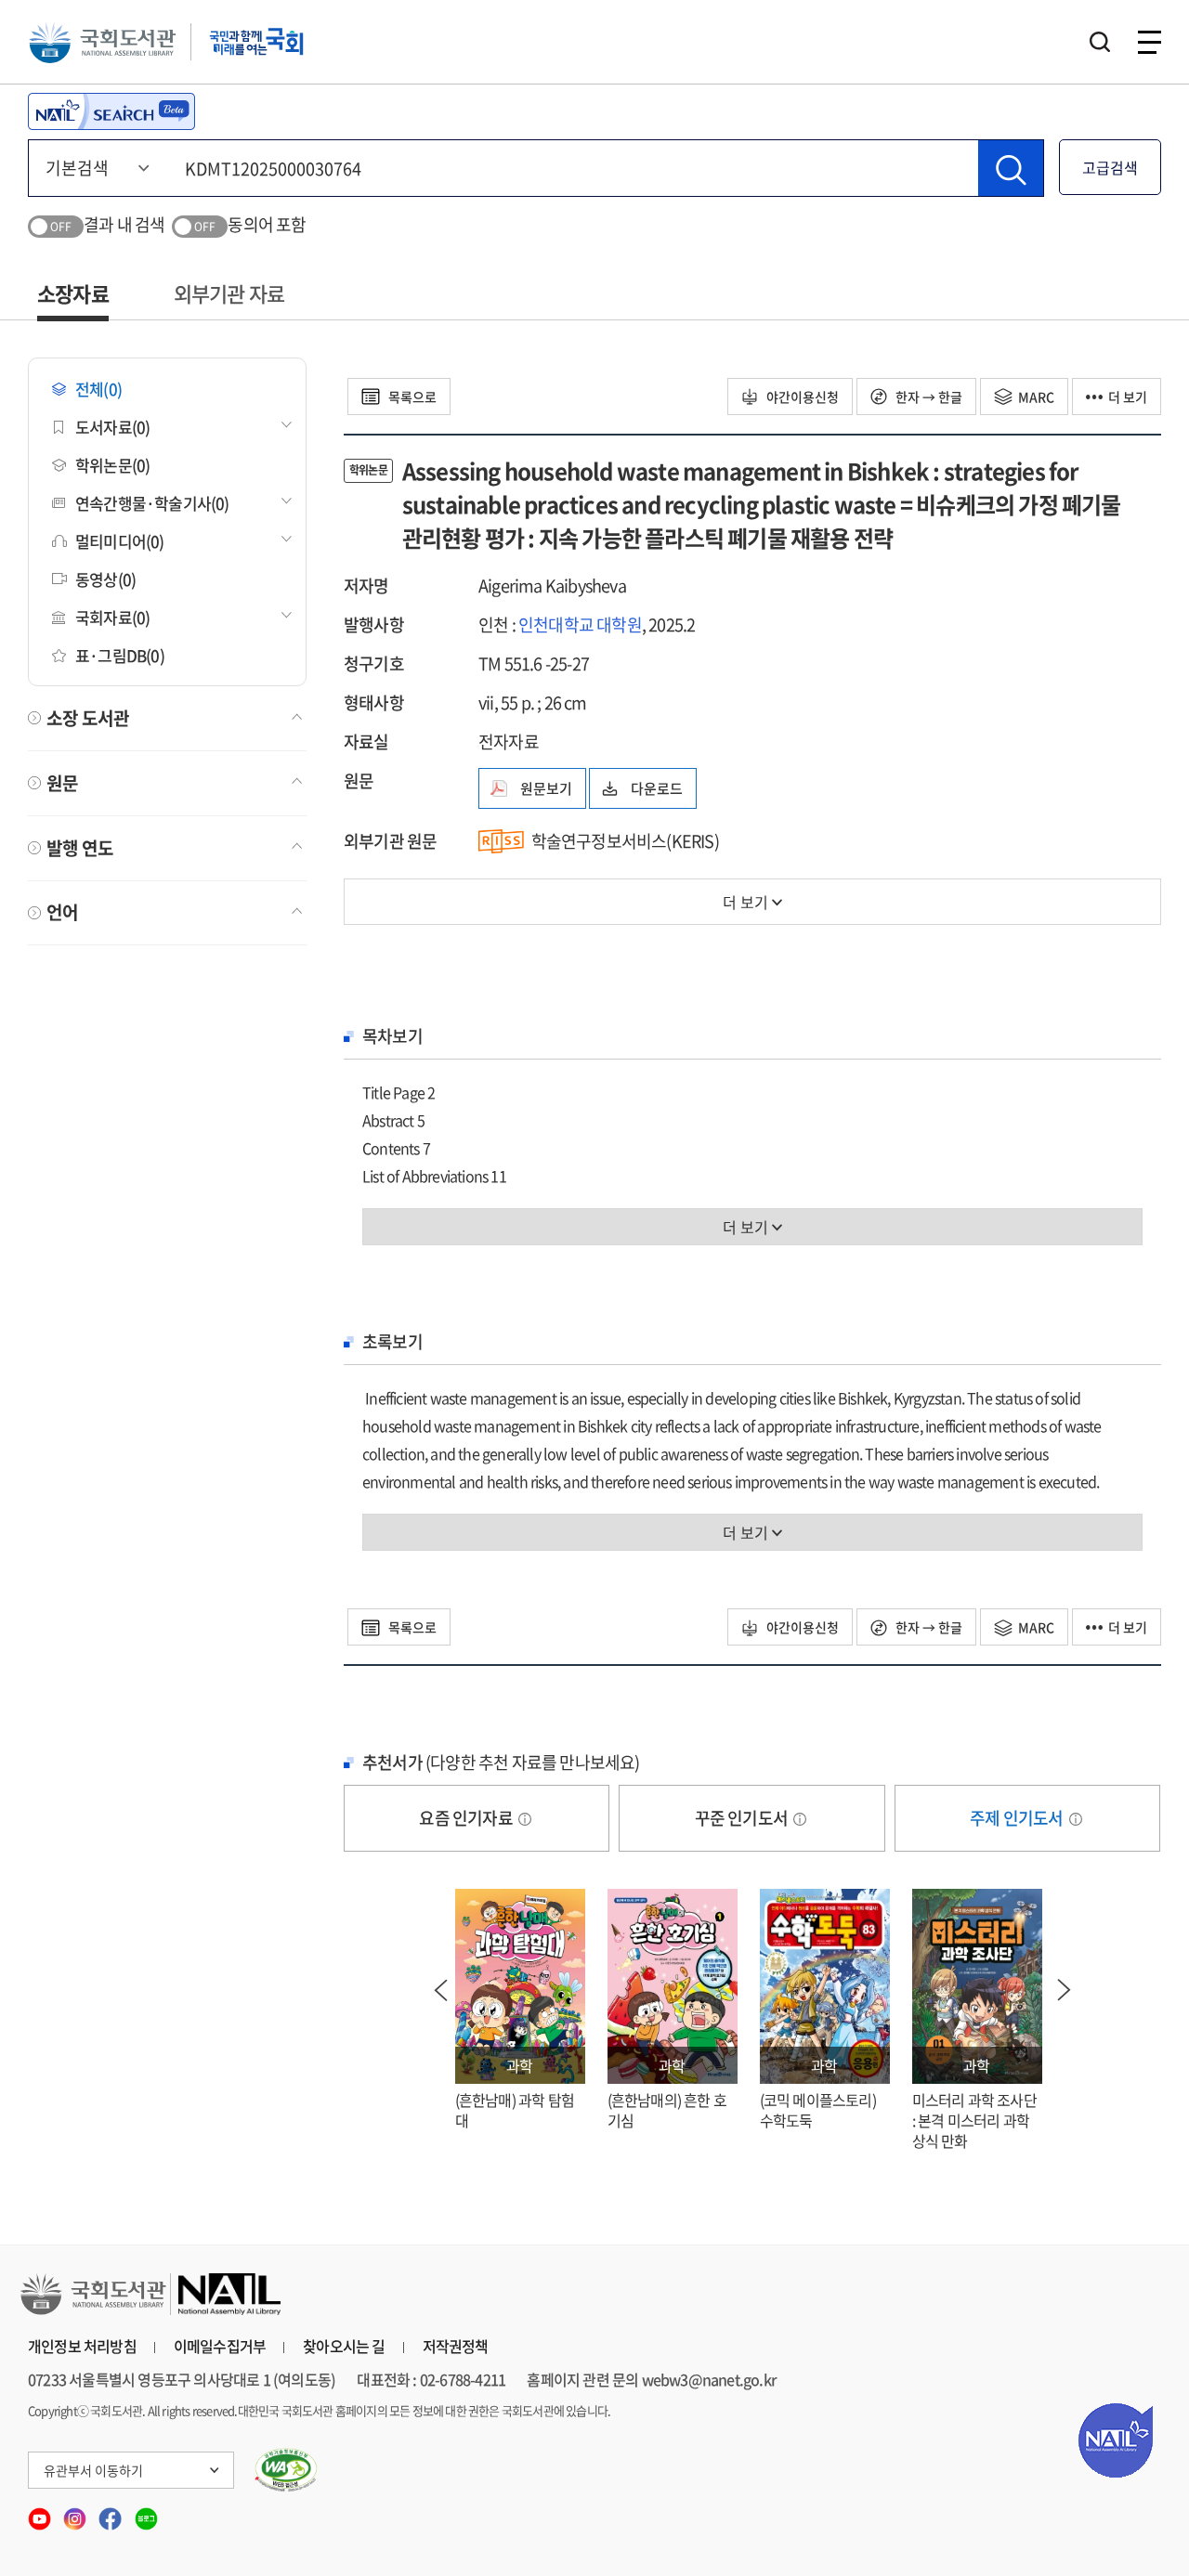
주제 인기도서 (1018, 1818)
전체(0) (98, 389)
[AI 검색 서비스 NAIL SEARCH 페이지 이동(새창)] (111, 111)
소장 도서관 (88, 718)
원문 (62, 783)
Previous (441, 1990)
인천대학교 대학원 (580, 624)
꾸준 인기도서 (743, 1818)
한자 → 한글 (928, 397)
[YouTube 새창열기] (41, 2513)
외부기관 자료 (229, 293)
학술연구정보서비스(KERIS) (625, 841)
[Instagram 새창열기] (76, 2513)
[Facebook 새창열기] (111, 2513)
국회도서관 (102, 42)
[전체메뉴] (1150, 42)
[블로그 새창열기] (146, 2513)
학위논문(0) (112, 465)
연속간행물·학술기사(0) (152, 503)
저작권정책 (456, 2346)
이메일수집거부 (220, 2346)
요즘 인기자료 (467, 1818)
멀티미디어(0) (120, 541)
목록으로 (411, 397)
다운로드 (657, 788)
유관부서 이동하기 (93, 2470)
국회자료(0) (112, 617)
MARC (1036, 397)
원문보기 (546, 788)
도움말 (525, 1819)
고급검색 (1110, 167)
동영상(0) (105, 579)
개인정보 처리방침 (82, 2346)
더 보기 (1128, 397)
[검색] (1011, 168)
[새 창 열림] (287, 2470)
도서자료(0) (112, 427)
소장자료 (73, 293)
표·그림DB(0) (120, 655)
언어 (62, 912)
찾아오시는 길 (344, 2346)
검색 (1100, 42)
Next (1065, 1990)
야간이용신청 (801, 397)
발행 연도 (80, 848)
